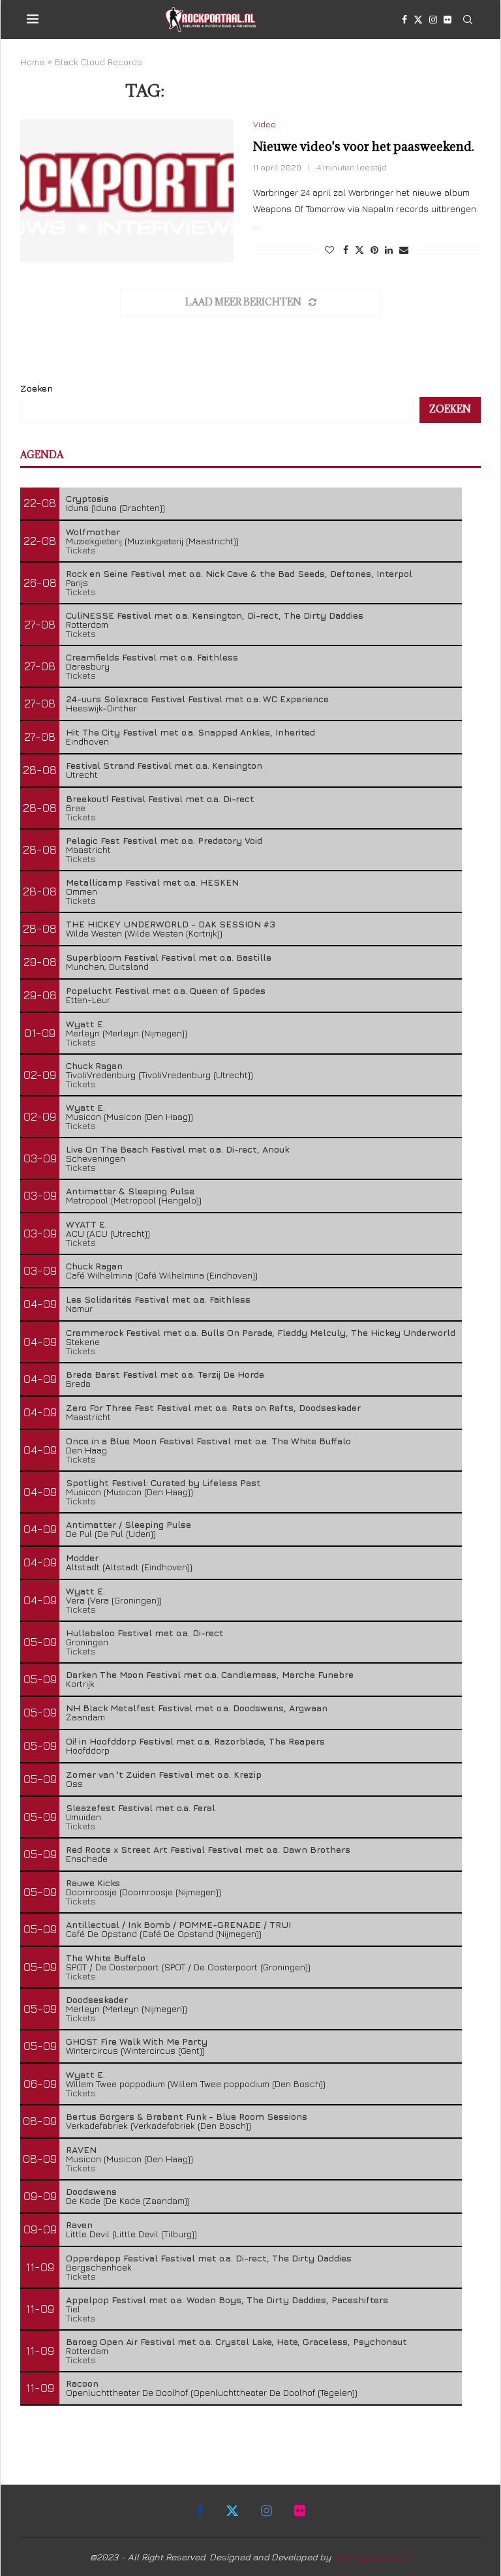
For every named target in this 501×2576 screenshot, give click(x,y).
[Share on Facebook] (346, 250)
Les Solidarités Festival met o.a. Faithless (158, 1299)
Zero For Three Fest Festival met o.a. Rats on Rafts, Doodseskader (213, 1407)
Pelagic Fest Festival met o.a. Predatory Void (164, 840)
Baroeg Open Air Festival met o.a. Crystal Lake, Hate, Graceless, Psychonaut (236, 2341)
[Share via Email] (404, 250)
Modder (82, 1558)
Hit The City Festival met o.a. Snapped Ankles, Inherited (190, 732)
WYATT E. (86, 1224)
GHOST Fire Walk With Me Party (137, 2041)
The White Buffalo (106, 1958)
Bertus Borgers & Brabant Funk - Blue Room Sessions (187, 2116)
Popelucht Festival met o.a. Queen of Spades (166, 990)
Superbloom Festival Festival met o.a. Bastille (169, 957)
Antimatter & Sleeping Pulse (130, 1191)
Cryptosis (87, 498)
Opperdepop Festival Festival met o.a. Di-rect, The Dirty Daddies (209, 2258)
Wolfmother (93, 532)
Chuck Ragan (94, 1065)
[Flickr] (448, 20)
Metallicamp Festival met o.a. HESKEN (152, 882)
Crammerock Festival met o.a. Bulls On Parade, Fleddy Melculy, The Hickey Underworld (261, 1332)
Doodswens (91, 2191)
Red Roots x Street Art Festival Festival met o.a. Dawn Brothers (208, 1849)
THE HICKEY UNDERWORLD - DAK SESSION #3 (171, 924)
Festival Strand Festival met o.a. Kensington (164, 765)
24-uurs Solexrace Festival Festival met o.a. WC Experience (197, 699)
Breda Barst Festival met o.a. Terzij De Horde (165, 1374)
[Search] (468, 20)
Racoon (82, 2383)
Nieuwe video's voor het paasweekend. (364, 146)
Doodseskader (97, 1999)
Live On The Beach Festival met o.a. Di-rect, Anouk (177, 1149)
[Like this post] (329, 250)
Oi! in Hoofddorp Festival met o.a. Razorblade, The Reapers (195, 1741)
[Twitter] (418, 20)
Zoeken (37, 388)
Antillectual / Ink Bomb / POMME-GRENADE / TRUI (178, 1924)
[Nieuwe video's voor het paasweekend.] (127, 191)
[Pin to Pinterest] (374, 250)
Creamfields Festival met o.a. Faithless (152, 657)
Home (32, 62)
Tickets (81, 550)
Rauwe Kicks (93, 1883)
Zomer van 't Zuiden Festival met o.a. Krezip (164, 1774)
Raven (79, 2225)
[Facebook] (404, 20)
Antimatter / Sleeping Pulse (129, 1524)
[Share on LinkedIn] (389, 250)
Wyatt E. (85, 1024)
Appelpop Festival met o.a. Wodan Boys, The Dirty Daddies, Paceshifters (227, 2300)
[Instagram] (433, 20)
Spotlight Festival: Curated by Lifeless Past (163, 1482)
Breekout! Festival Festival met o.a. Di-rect (160, 799)
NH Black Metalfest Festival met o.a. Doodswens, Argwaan (197, 1708)
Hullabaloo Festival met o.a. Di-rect (145, 1633)
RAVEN (81, 2149)
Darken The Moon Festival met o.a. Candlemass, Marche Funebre (210, 1674)
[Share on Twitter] (359, 250)
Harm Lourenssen (372, 2557)
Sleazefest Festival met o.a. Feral (141, 1808)
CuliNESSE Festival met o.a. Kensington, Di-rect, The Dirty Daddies (215, 615)
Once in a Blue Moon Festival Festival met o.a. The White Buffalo (208, 1441)
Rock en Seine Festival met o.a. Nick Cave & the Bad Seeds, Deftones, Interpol (239, 573)
